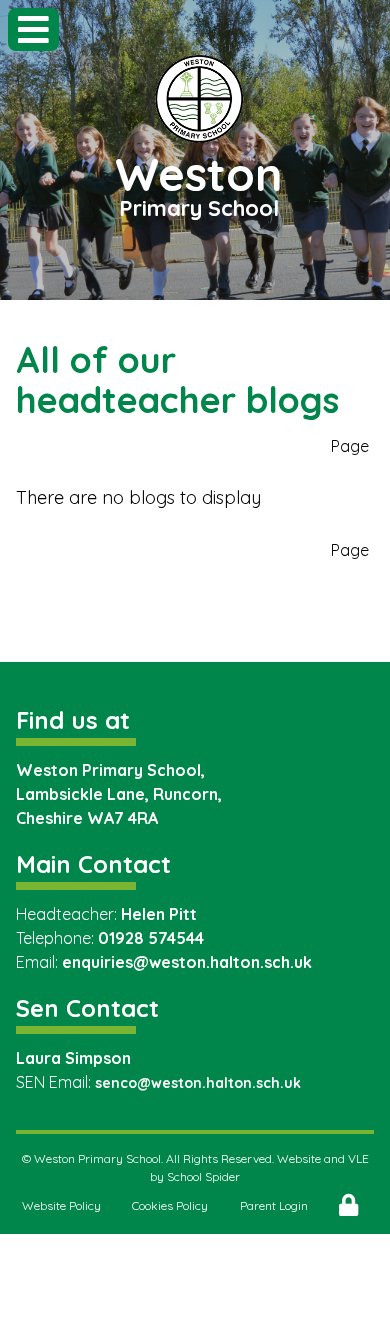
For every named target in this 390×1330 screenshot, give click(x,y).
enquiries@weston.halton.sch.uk (187, 962)
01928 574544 (151, 938)
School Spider (203, 1176)
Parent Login (274, 1205)
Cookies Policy (170, 1205)
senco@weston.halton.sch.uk (198, 1083)
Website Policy (61, 1205)
